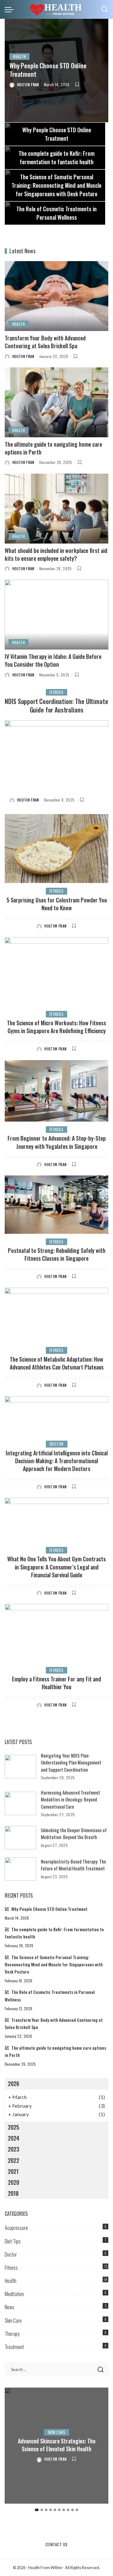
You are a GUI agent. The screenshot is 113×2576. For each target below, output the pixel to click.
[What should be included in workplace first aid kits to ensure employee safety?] (56, 509)
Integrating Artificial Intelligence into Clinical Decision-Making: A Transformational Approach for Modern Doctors (57, 1461)
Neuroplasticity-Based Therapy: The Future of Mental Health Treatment (73, 1865)
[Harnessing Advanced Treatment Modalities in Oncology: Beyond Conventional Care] (20, 1803)
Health (19, 56)
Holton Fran (28, 84)
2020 (13, 2182)
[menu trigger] (11, 9)
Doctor (57, 1444)
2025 (13, 2127)
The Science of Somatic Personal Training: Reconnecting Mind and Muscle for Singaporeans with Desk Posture (54, 1964)
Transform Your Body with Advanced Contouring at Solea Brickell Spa (45, 342)
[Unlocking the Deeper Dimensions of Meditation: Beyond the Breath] (20, 1838)
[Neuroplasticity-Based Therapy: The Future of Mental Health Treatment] (20, 1869)
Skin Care (13, 2321)
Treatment (14, 2347)
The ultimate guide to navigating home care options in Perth (53, 448)
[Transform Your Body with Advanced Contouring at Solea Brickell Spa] (56, 296)
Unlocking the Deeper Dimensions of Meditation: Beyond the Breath (74, 1834)
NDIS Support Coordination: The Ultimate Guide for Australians (56, 705)
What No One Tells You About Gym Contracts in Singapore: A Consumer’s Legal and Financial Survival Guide (56, 1567)
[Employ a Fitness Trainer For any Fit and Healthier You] (56, 1633)
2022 (13, 2160)
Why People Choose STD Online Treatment (48, 70)
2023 (13, 2149)
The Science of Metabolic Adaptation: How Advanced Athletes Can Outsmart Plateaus (57, 1363)
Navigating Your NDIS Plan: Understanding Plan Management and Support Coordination (71, 1762)
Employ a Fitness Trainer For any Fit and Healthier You (56, 1683)
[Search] (105, 9)
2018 (13, 2193)
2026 (13, 2084)
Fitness (57, 692)
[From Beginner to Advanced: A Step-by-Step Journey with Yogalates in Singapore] (56, 1091)
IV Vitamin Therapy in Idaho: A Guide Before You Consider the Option (53, 660)
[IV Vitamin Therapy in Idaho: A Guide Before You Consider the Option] (56, 615)
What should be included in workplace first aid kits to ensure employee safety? (56, 554)
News (10, 2307)
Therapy (12, 2334)
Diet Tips (13, 2241)
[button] (37, 2510)
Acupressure (16, 2228)
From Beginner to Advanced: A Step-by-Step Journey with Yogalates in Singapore (57, 1142)
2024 (14, 2138)
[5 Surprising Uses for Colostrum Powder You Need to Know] (56, 849)
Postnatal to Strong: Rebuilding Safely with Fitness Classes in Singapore (57, 1254)
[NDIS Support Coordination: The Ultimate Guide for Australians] (56, 755)
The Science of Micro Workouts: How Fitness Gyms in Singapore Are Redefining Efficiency (56, 1027)
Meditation (14, 2294)
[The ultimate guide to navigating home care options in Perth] (56, 402)
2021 (13, 2171)
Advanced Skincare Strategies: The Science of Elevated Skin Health (57, 2445)
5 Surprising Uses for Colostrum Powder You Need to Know (57, 904)
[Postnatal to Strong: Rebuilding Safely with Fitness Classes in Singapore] (56, 1205)
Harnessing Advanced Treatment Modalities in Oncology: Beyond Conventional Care (70, 1799)
